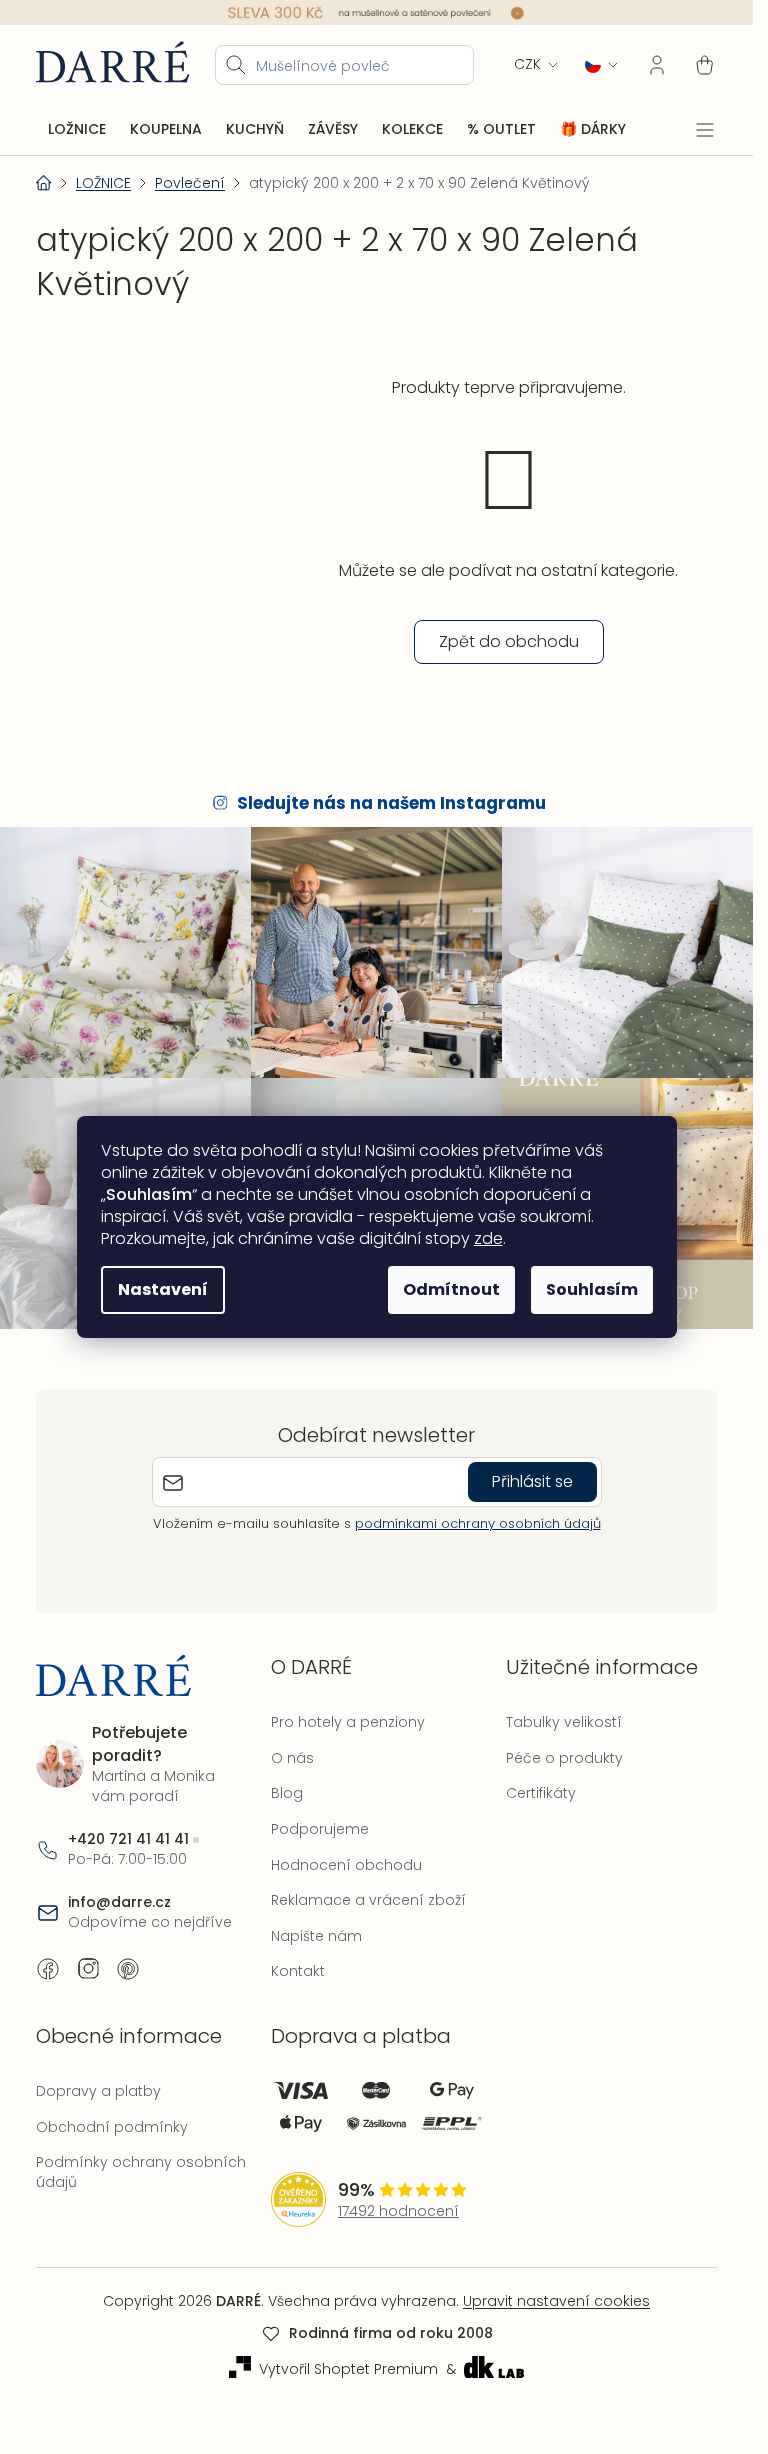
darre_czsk (88, 1969)
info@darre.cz (119, 1902)
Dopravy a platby (98, 2091)
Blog (287, 1793)
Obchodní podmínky (112, 2127)
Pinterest (128, 1969)
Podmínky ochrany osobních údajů (141, 2172)
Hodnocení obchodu (346, 1865)
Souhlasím (592, 1289)
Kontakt (298, 1971)
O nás (292, 1758)
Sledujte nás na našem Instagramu (391, 803)
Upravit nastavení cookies (556, 2301)
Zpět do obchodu (509, 641)
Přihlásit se (532, 1481)
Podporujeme (320, 1829)
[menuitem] (77, 130)
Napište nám (316, 1936)
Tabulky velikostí (564, 1722)
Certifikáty (541, 1793)
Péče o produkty (564, 1758)
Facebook (48, 1969)
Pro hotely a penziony (348, 1722)
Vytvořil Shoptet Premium (348, 2369)
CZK (527, 64)
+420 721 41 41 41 (128, 1839)
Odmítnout (451, 1289)
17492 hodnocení (398, 2211)
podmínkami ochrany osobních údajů (478, 1523)
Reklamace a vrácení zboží (368, 1900)
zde (488, 1238)
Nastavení (163, 1289)
